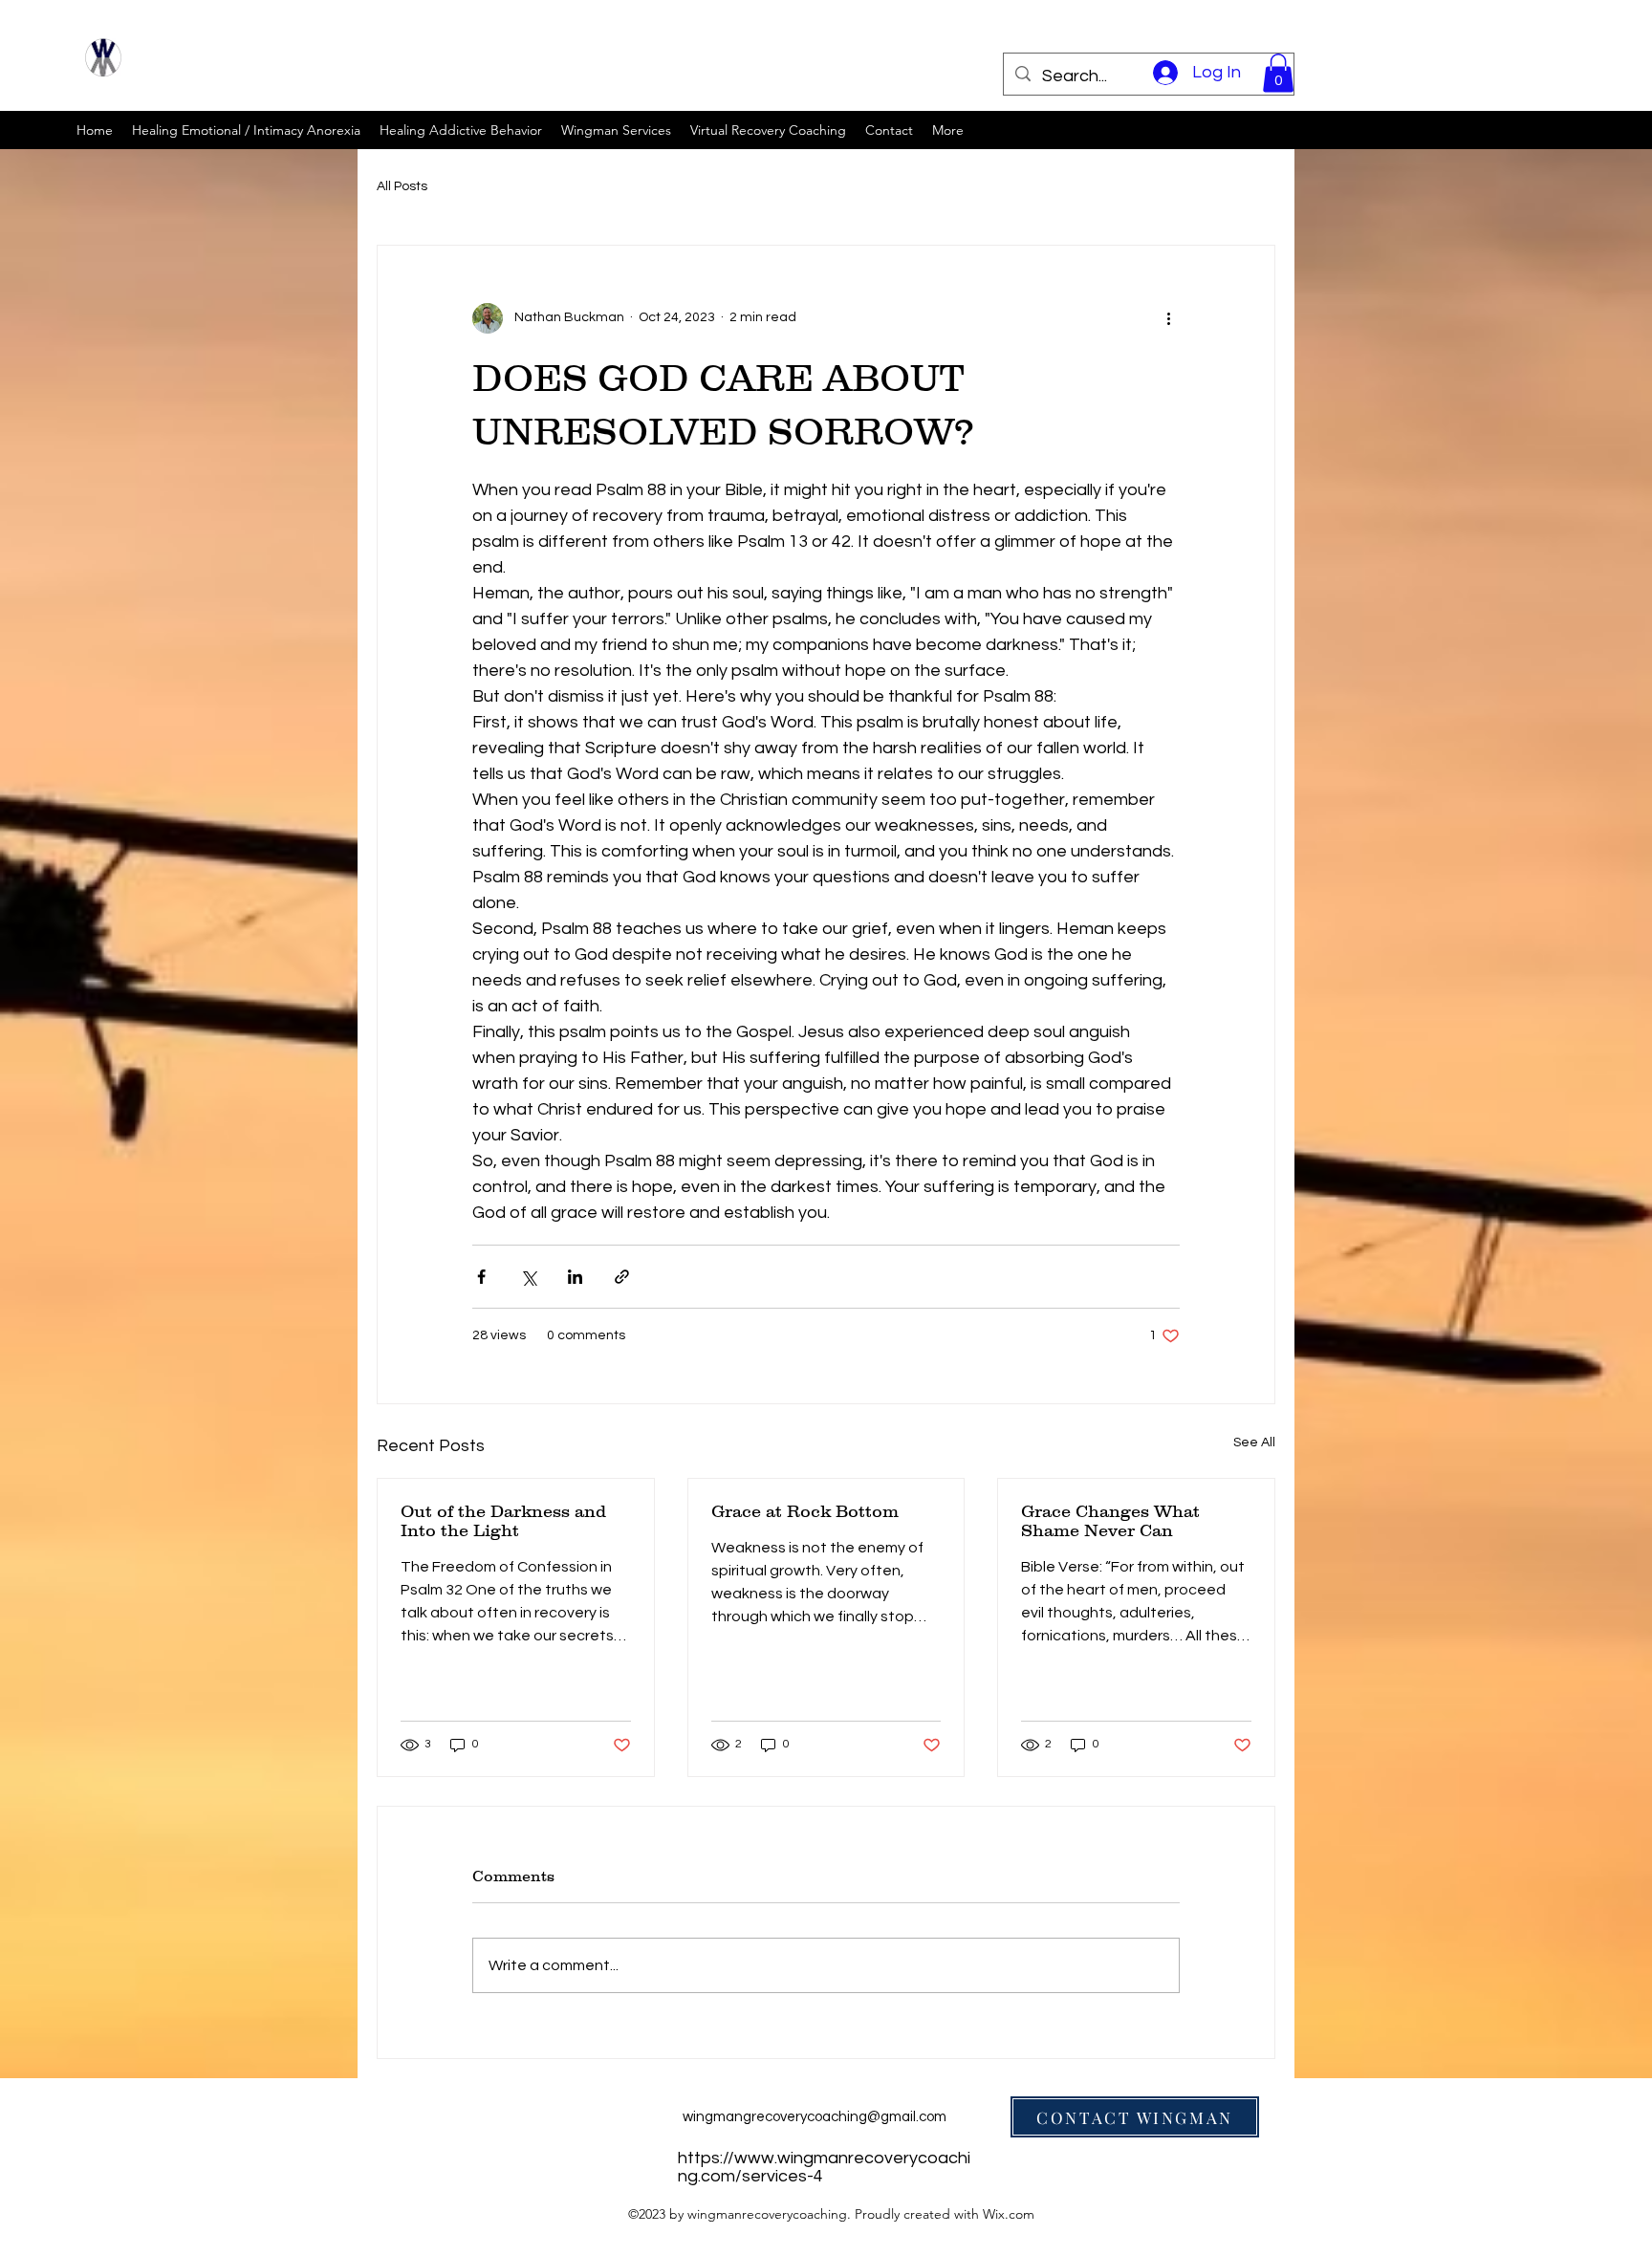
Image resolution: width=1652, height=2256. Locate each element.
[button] (1278, 73)
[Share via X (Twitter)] (528, 1277)
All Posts (402, 186)
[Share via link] (622, 1277)
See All (1254, 1443)
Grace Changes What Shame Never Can (1110, 1521)
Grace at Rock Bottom (805, 1511)
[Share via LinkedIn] (575, 1277)
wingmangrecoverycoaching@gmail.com (815, 2117)
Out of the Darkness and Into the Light (503, 1521)
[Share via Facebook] (481, 1277)
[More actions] (1168, 318)
